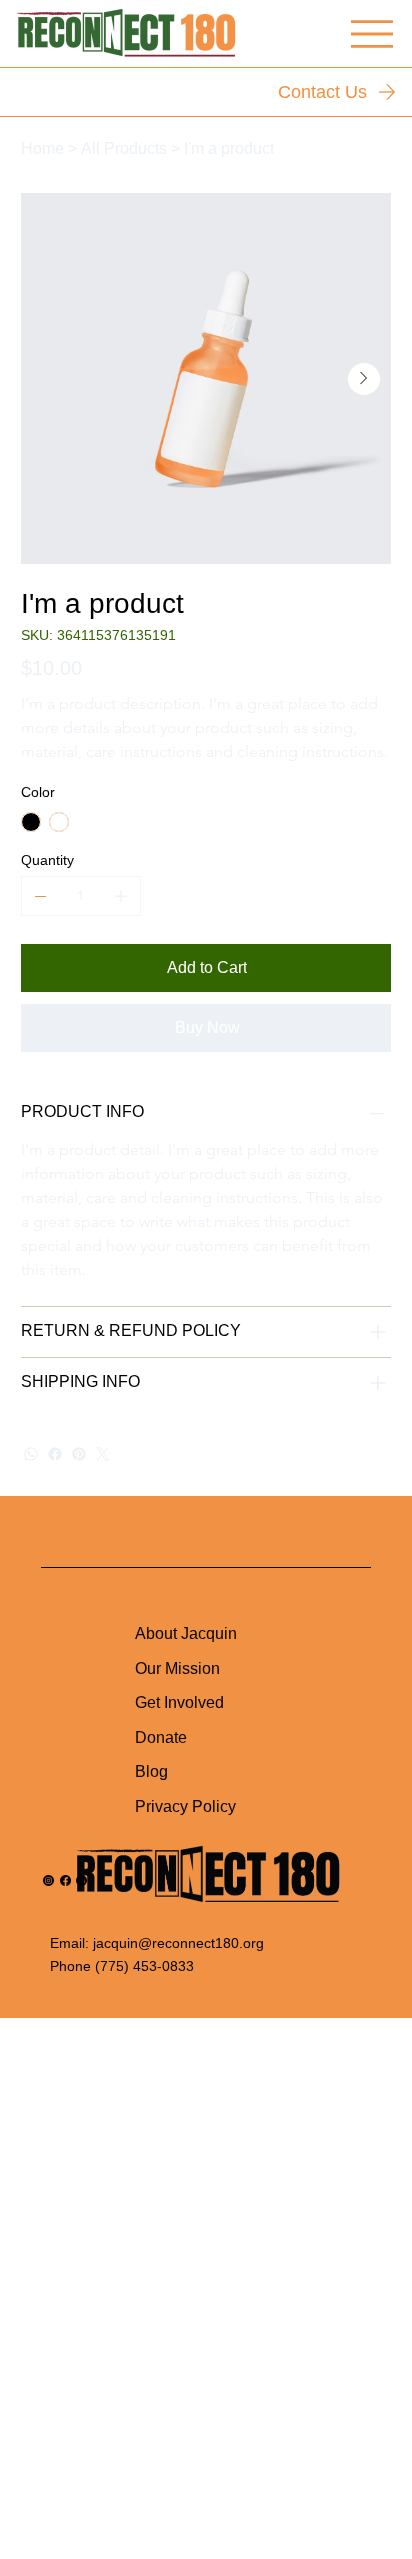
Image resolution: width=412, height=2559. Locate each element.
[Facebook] (55, 1454)
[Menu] (372, 33)
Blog (151, 1771)
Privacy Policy (185, 1806)
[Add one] (121, 896)
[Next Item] (364, 379)
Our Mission (177, 1668)
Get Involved (179, 1702)
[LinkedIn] (81, 1880)
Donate (161, 1737)
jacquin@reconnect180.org (178, 1943)
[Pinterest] (79, 1454)
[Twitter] (103, 1454)
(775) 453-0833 (142, 1966)
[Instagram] (48, 1880)
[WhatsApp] (31, 1454)
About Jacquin (186, 1633)
